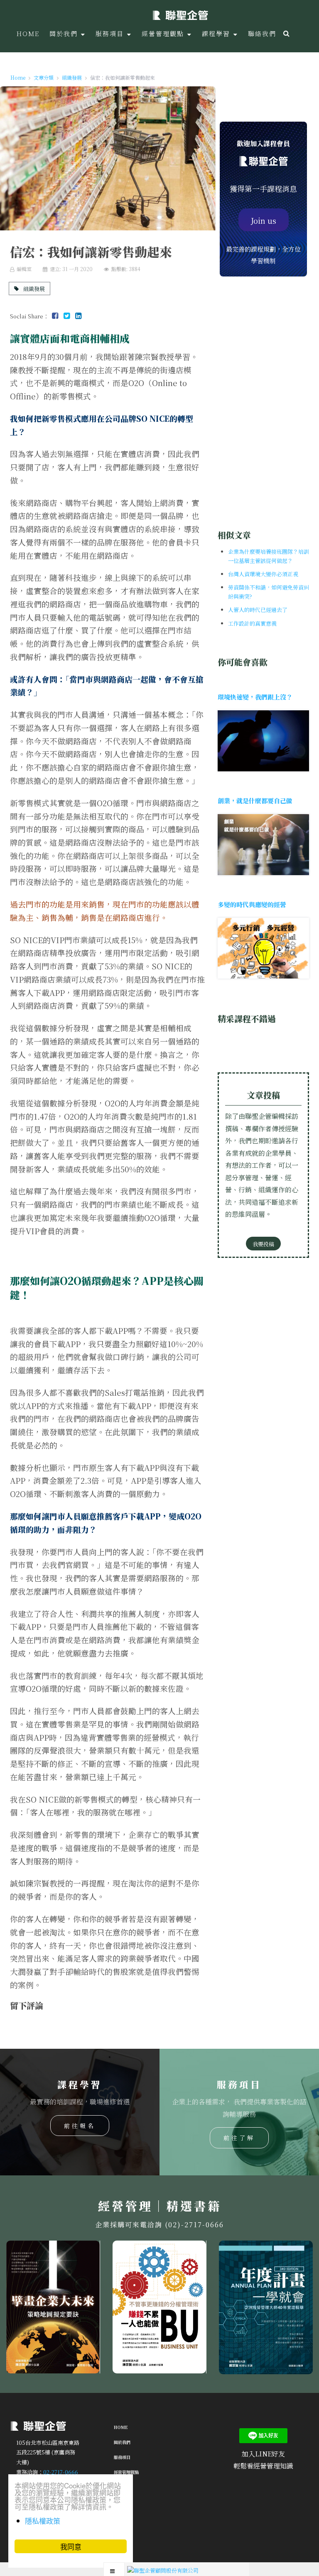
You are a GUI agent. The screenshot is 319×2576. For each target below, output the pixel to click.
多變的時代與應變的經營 (252, 904)
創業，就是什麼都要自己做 (255, 801)
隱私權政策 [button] (43, 2521)
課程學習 (122, 2487)
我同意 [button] (71, 2546)
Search (286, 33)
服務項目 (122, 2457)
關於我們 (122, 2442)
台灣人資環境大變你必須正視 (263, 574)
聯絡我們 (122, 2502)
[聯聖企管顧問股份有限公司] (180, 15)
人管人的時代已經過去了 (258, 610)
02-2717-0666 (61, 2472)
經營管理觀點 (126, 2472)
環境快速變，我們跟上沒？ (255, 697)
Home (121, 2427)
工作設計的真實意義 (252, 623)
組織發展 (33, 288)
